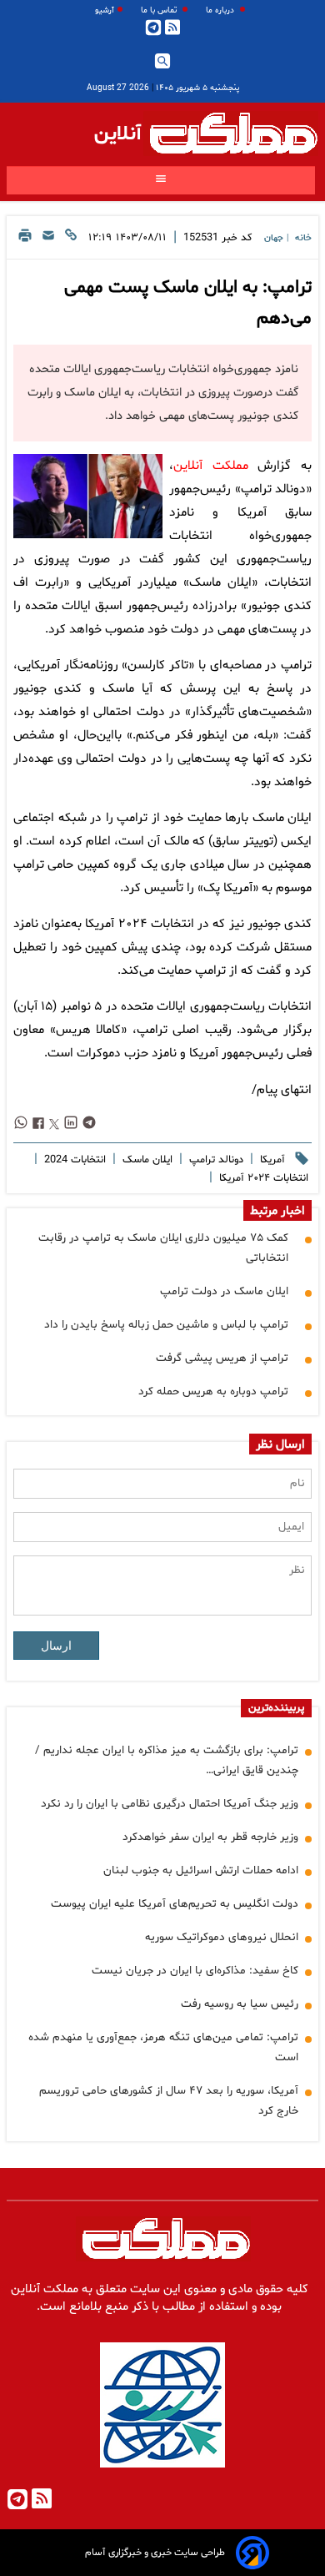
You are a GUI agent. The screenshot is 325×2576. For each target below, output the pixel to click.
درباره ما (221, 10)
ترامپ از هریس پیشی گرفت (222, 1358)
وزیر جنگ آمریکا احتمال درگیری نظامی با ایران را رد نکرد (170, 1804)
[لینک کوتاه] (71, 240)
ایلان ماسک (146, 1160)
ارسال (56, 1646)
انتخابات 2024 (73, 1160)
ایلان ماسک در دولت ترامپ (224, 1291)
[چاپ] (25, 240)
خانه (303, 238)
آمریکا (271, 1160)
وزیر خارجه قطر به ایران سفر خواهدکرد (210, 1837)
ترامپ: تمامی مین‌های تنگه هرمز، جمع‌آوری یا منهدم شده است (163, 2047)
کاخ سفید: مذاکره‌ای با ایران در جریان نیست (195, 1971)
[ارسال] (48, 240)
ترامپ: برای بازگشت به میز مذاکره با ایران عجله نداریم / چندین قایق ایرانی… (167, 1760)
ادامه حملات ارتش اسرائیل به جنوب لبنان (201, 1870)
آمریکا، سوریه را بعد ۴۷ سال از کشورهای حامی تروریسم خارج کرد (169, 2101)
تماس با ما (160, 10)
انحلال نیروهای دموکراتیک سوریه (222, 1937)
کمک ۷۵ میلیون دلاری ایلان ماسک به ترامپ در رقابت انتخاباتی (163, 1248)
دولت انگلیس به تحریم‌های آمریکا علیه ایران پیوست (175, 1904)
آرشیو (105, 10)
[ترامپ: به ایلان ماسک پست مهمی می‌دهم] (88, 496)
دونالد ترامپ (215, 1160)
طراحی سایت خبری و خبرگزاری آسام (155, 2553)
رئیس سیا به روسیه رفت (240, 2004)
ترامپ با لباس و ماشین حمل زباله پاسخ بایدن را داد (166, 1325)
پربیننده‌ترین (276, 1708)
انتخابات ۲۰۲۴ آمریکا (262, 1178)
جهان (274, 238)
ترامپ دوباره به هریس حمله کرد (213, 1391)
